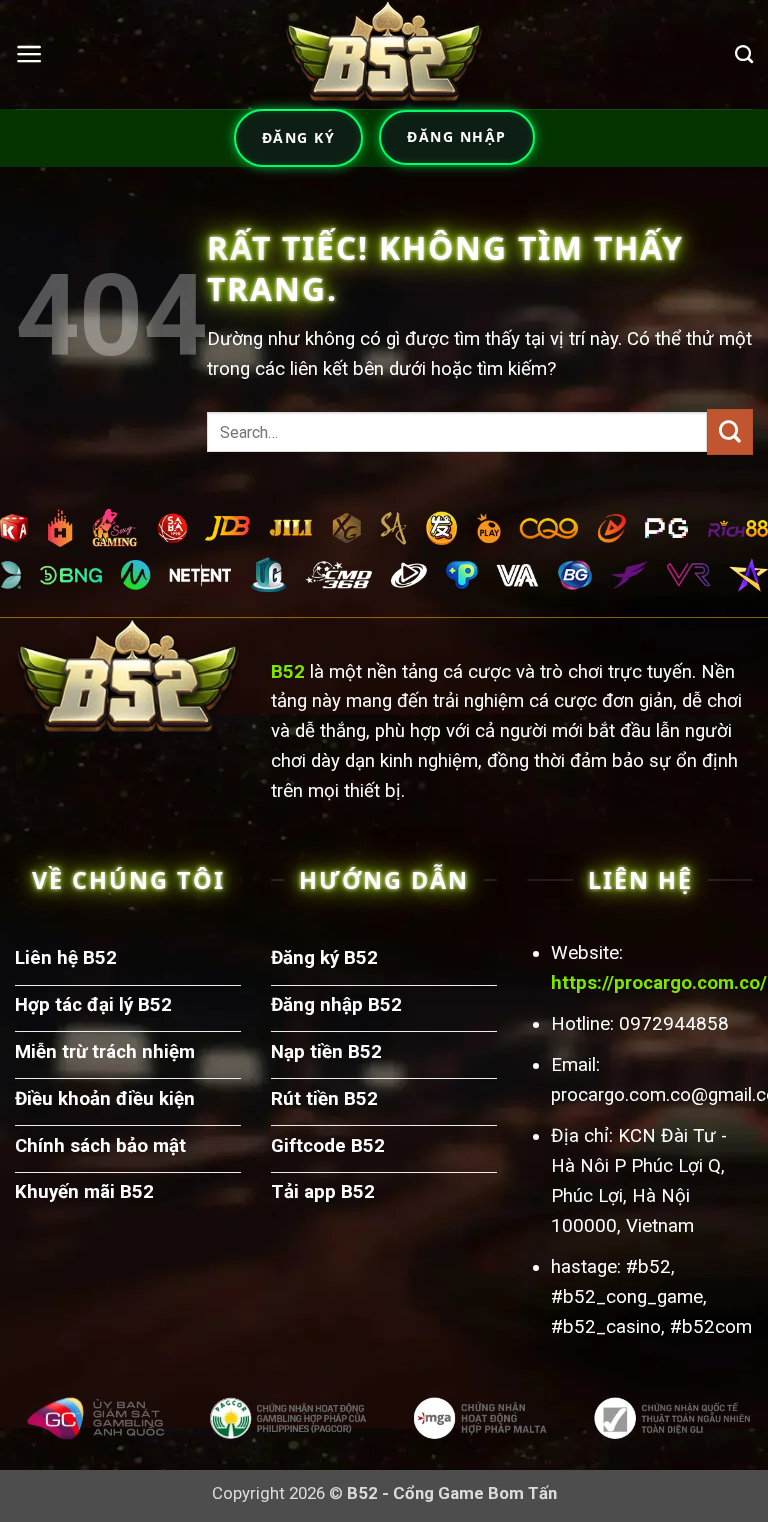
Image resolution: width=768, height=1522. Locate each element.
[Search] (744, 55)
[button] (29, 54)
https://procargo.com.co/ (659, 983)
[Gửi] (730, 432)
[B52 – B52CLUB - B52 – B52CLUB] (384, 54)
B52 (288, 672)
